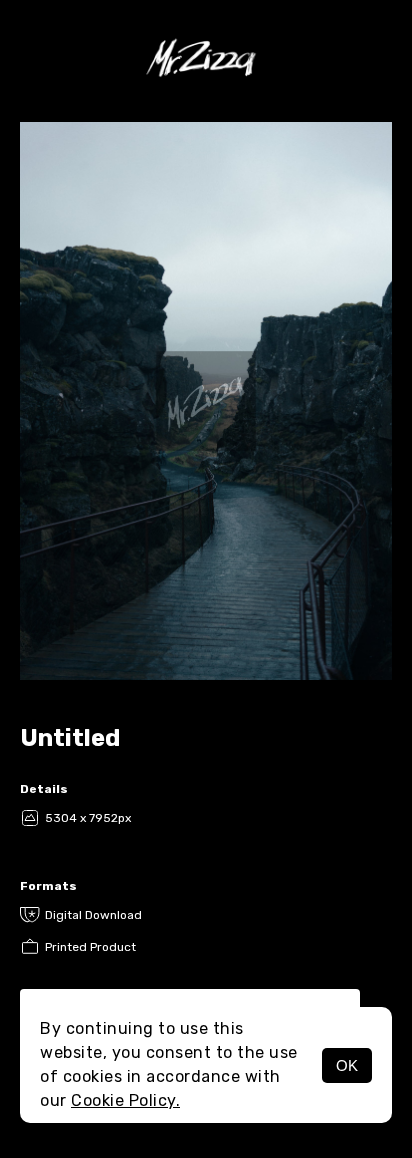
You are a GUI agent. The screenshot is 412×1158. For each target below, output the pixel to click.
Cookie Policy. (125, 1100)
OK (347, 1065)
